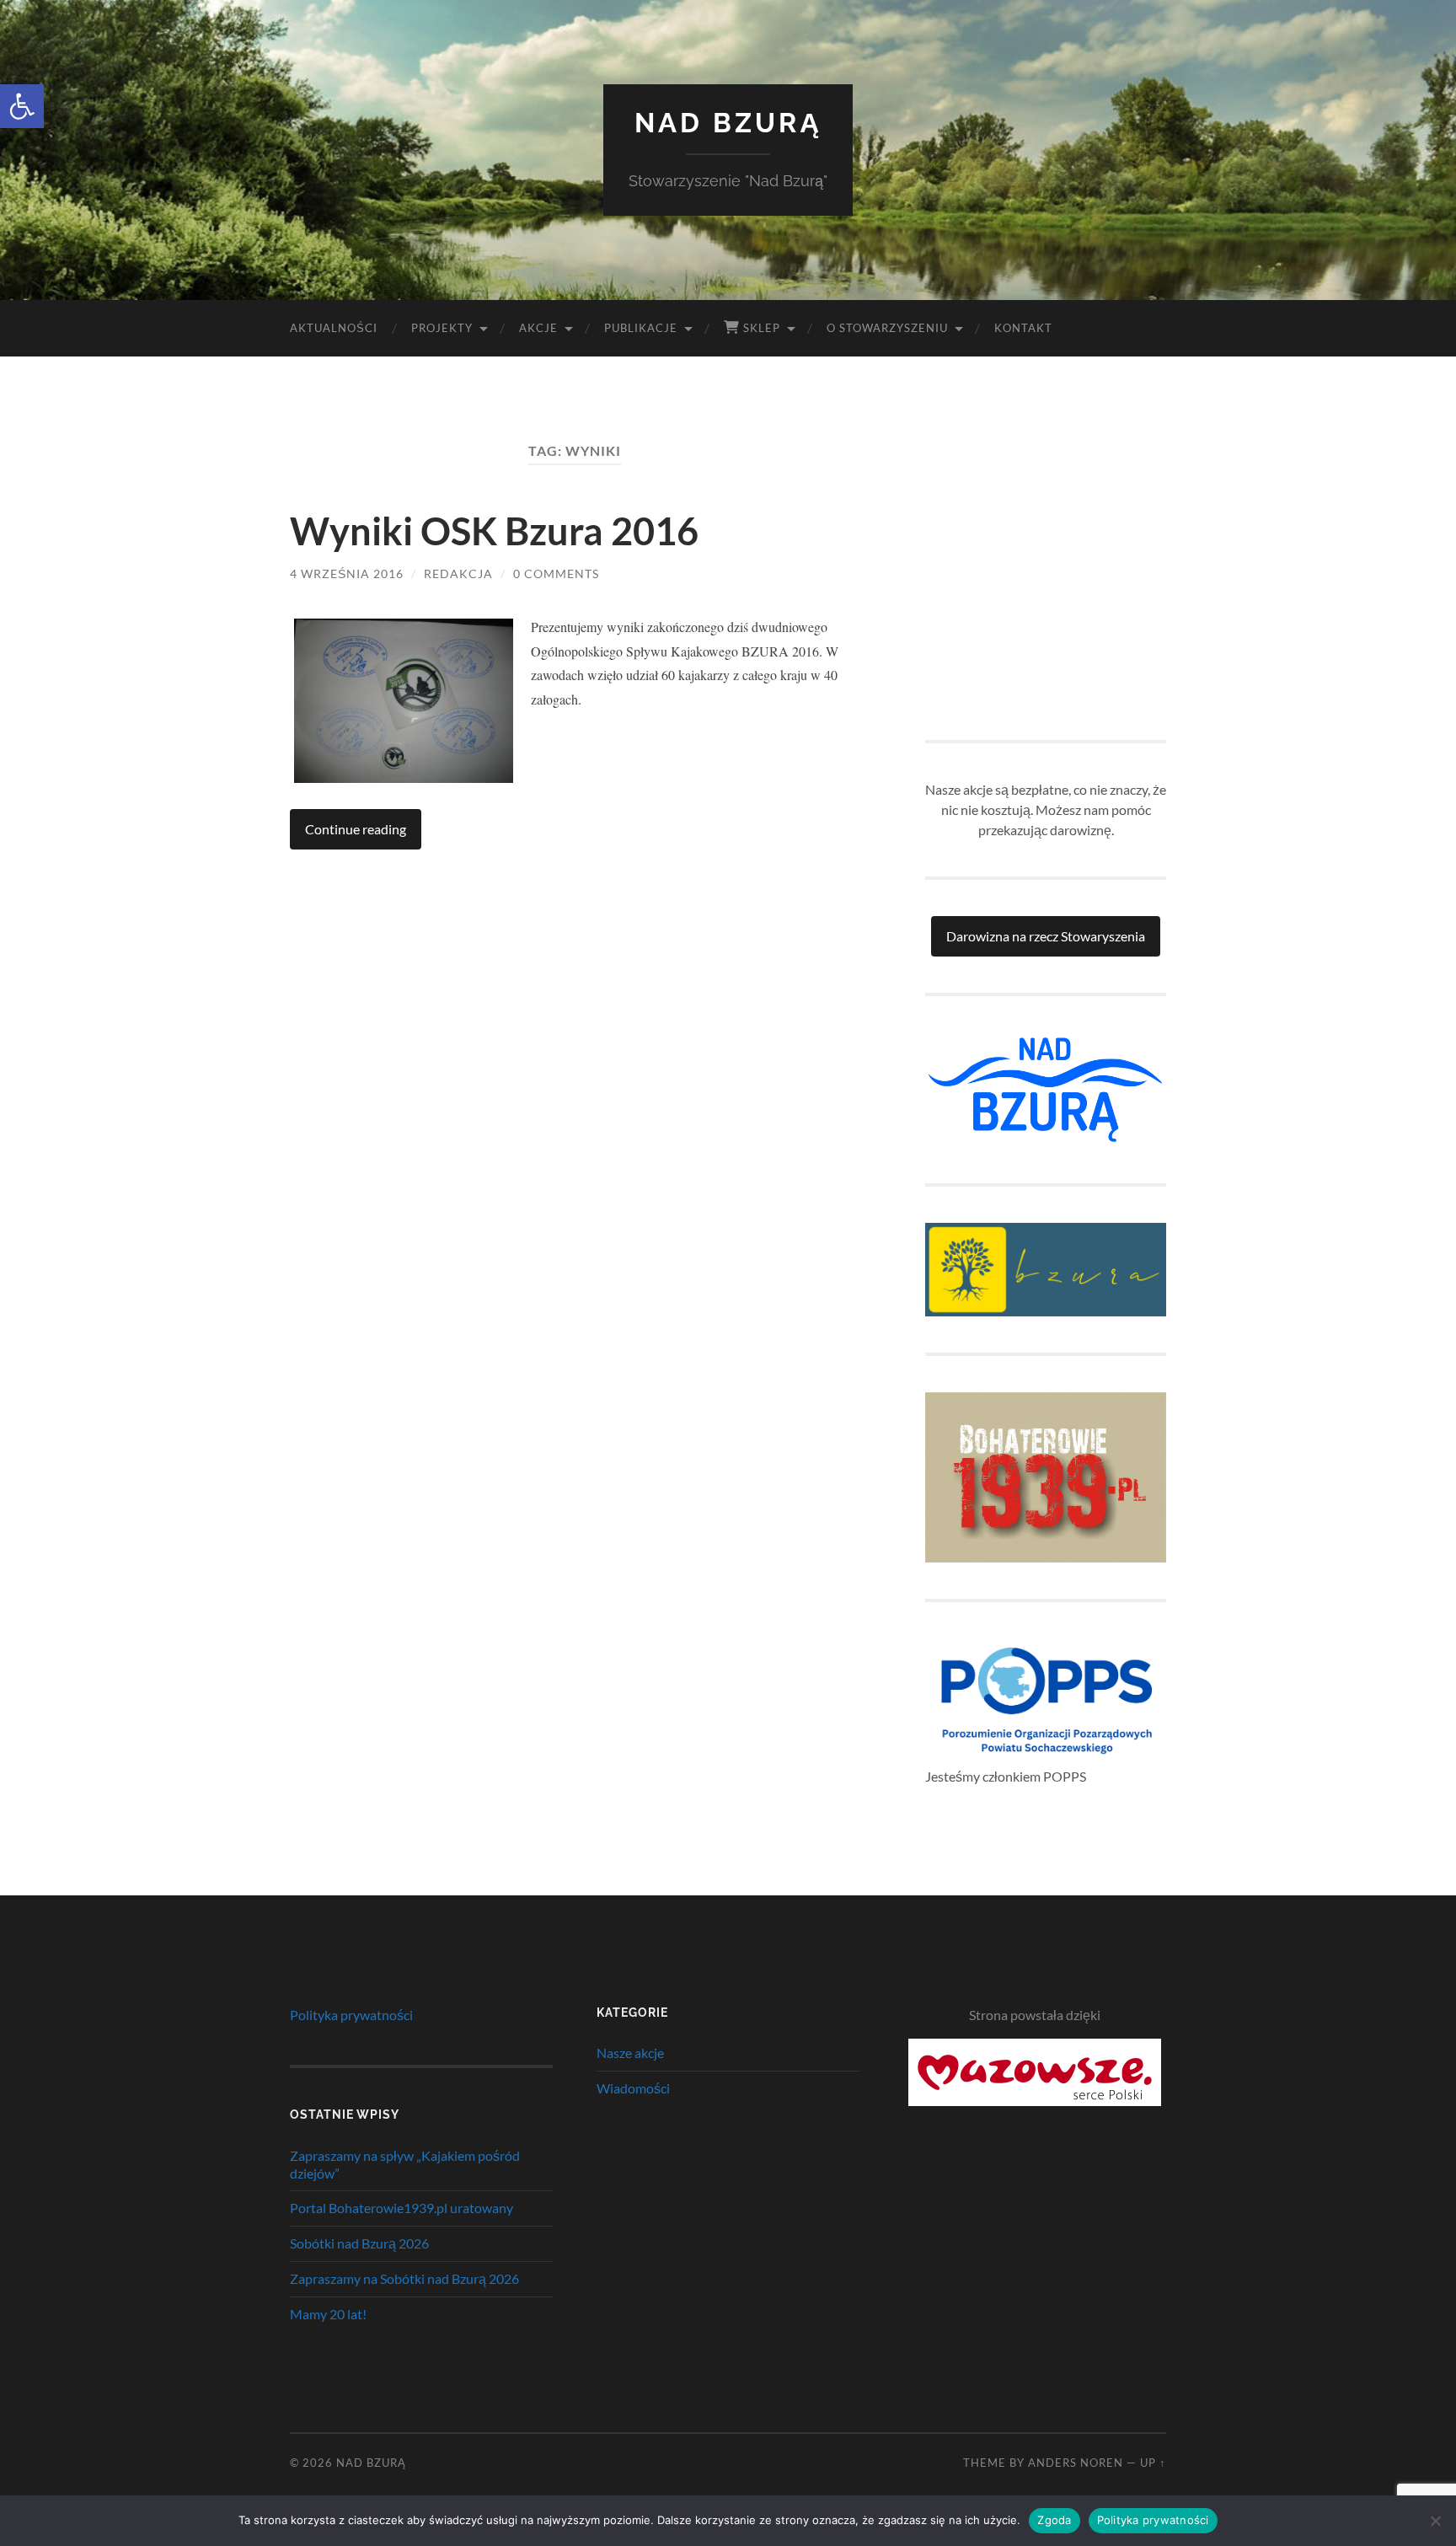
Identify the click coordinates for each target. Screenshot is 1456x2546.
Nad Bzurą (728, 123)
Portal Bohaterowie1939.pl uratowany (401, 2208)
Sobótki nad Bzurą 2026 (359, 2243)
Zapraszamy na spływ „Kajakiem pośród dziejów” (405, 2164)
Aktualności (334, 328)
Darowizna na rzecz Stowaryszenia (1046, 936)
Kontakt (1023, 328)
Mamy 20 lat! (328, 2314)
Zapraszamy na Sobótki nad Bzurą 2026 (404, 2278)
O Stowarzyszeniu (887, 328)
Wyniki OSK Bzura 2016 (494, 531)
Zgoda (1054, 2520)
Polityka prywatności (351, 2015)
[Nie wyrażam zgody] (1435, 2521)
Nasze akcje (630, 2053)
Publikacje (641, 328)
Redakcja (458, 574)
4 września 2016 (347, 574)
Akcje (538, 328)
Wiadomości (633, 2088)
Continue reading (356, 829)
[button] (22, 106)
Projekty (442, 328)
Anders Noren (1076, 2463)
